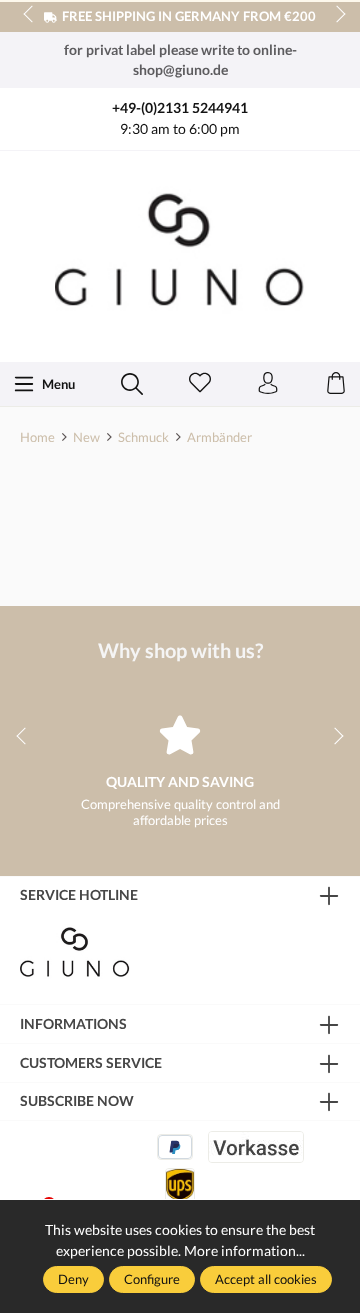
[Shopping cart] (336, 384)
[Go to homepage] (180, 254)
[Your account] (268, 384)
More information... (244, 1250)
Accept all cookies (266, 1279)
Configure (152, 1279)
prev (30, 15)
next (335, 15)
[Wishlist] (200, 384)
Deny (73, 1279)
